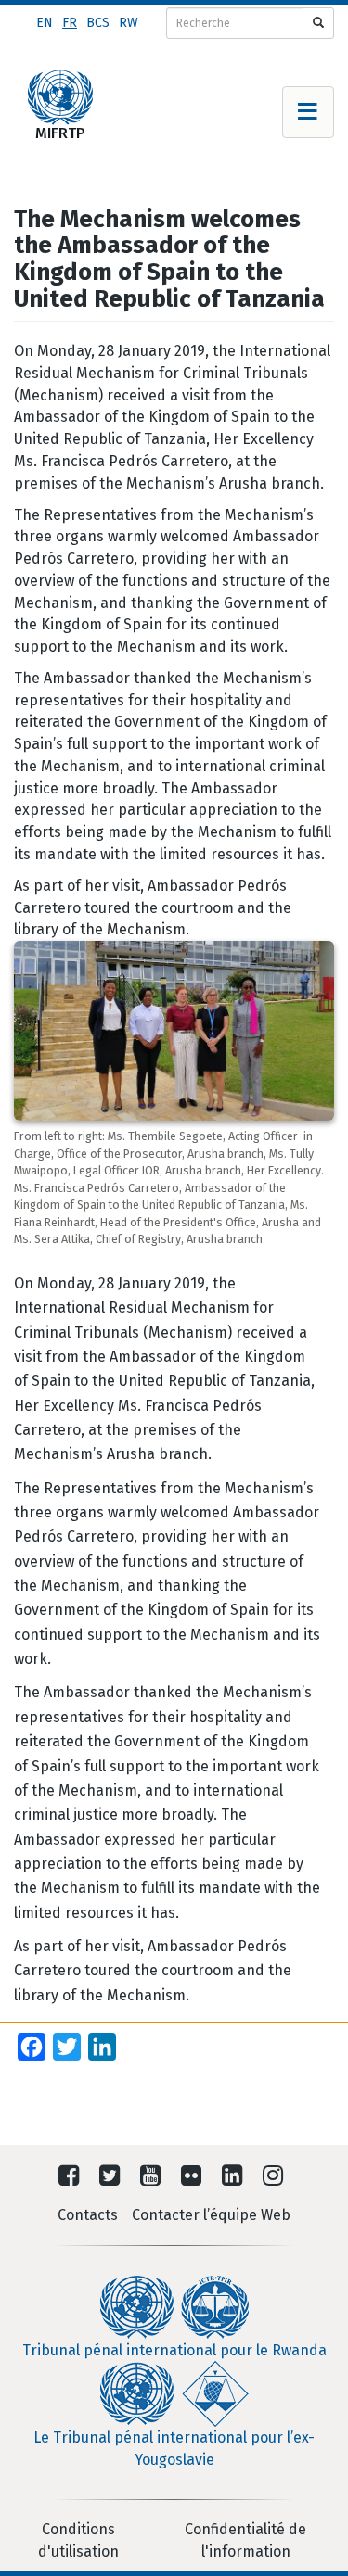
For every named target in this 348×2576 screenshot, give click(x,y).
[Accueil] (60, 97)
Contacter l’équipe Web (211, 2215)
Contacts (88, 2215)
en (45, 23)
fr (70, 23)
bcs (98, 23)
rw (129, 23)
